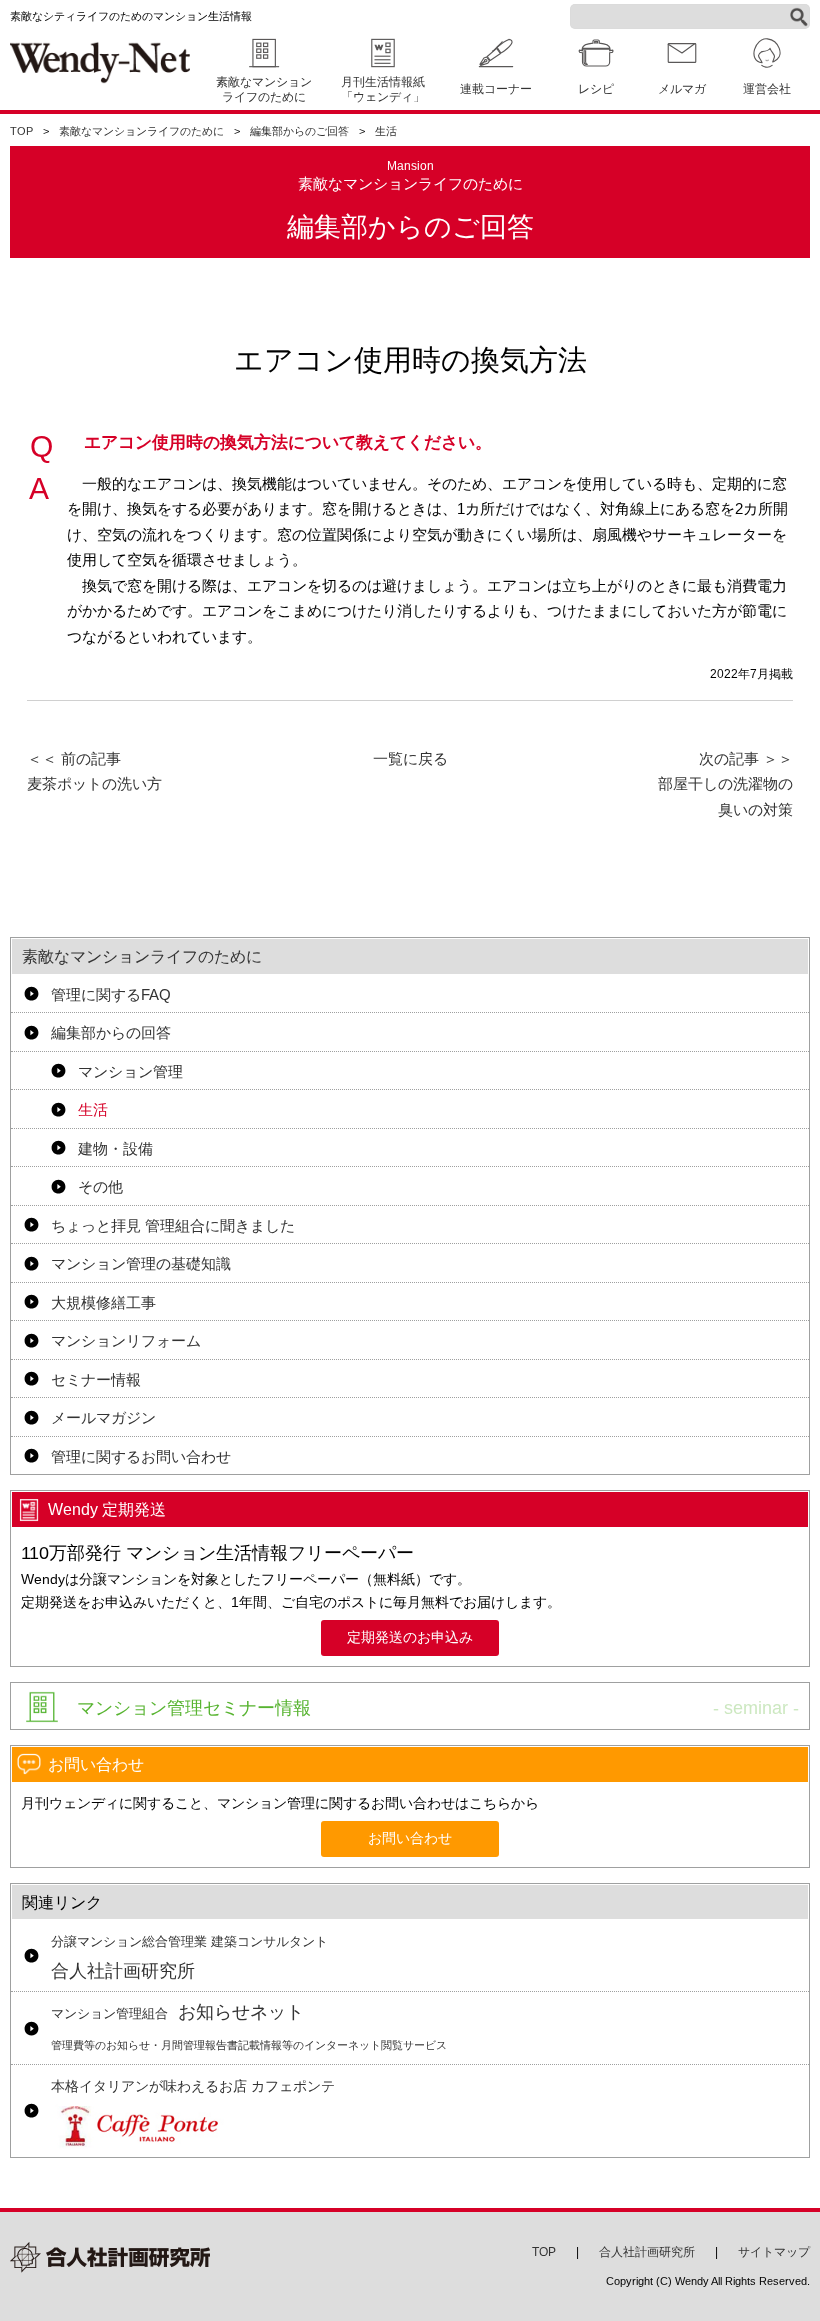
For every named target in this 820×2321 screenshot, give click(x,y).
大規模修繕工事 (103, 1302)
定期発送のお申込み (410, 1637)
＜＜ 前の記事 (94, 771)
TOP (21, 131)
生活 (386, 131)
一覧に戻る (410, 758)
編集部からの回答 (111, 1032)
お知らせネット (249, 2026)
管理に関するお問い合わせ (141, 1456)
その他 (100, 1186)
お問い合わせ (410, 1838)
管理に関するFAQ (111, 994)
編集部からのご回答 (299, 131)
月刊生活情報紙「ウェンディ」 (383, 89)
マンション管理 (130, 1071)
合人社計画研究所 (189, 1958)
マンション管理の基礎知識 (141, 1263)
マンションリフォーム (126, 1340)
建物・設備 (115, 1148)
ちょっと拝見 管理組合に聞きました (173, 1225)
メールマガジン (103, 1417)
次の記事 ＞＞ (725, 784)
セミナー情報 (96, 1379)
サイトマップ (774, 2252)
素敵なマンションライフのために (264, 89)
